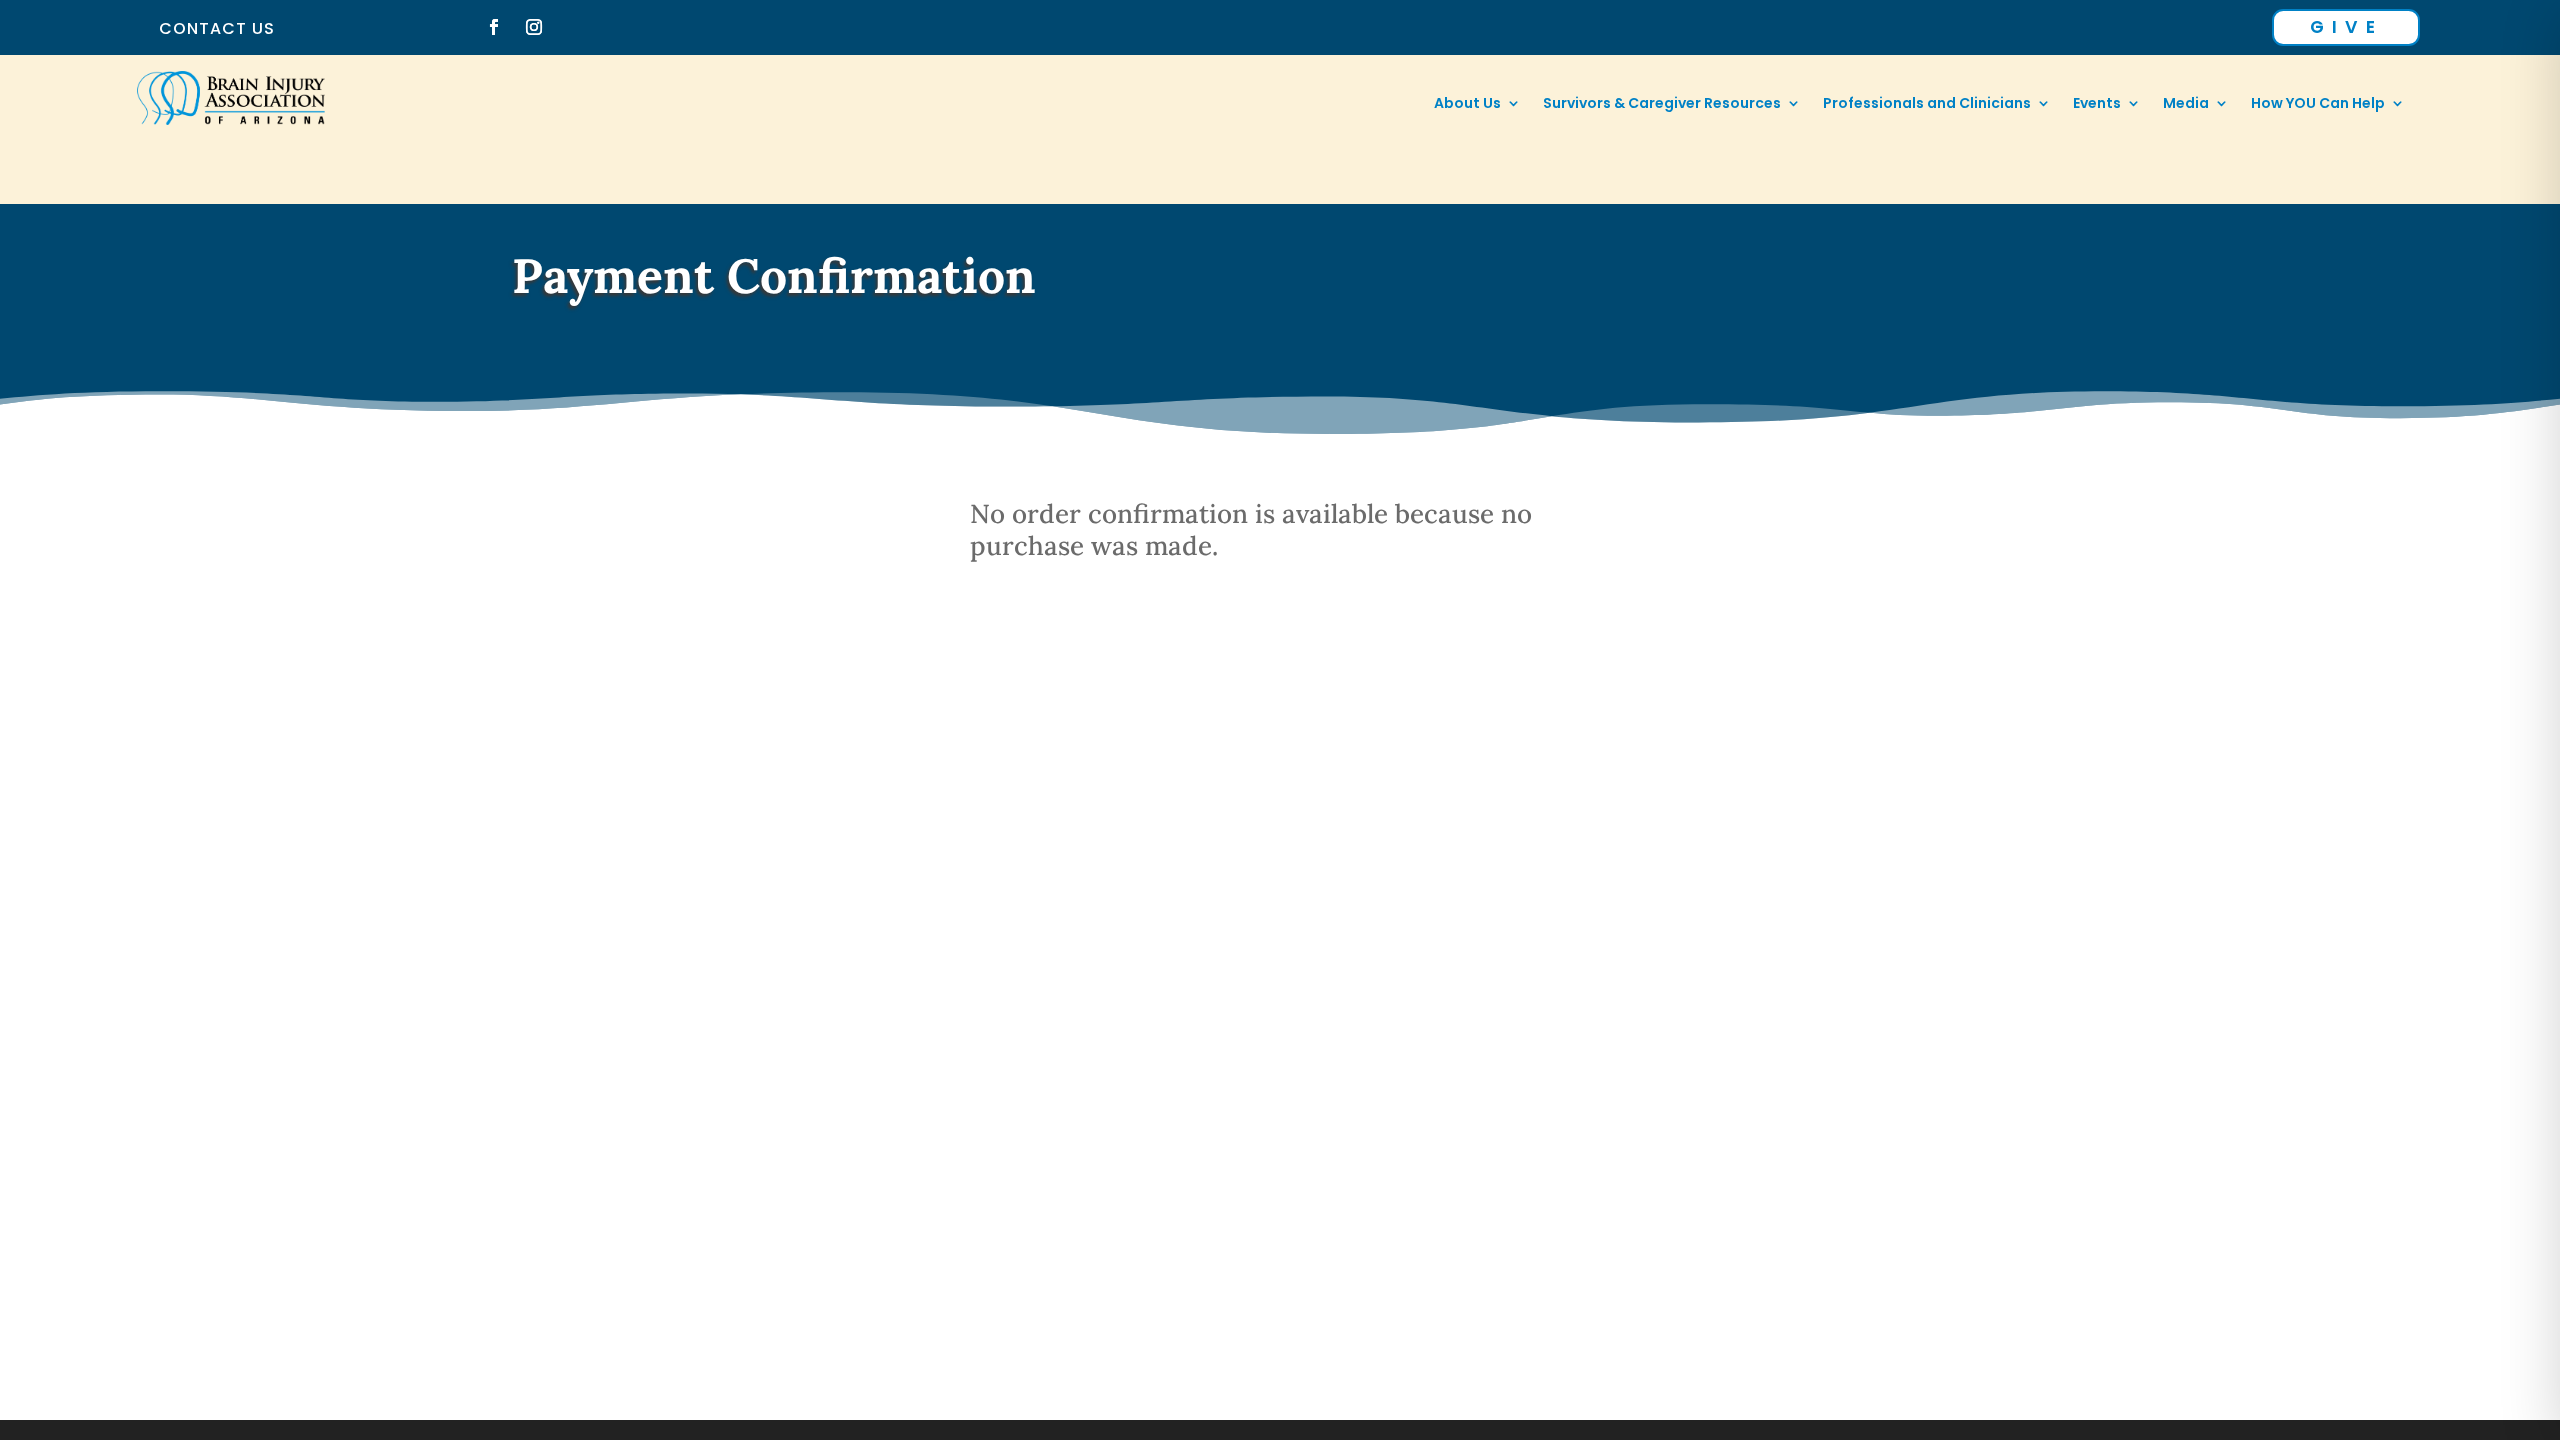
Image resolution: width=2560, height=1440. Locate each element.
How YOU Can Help (2318, 104)
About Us (1467, 104)
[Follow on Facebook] (494, 27)
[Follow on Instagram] (534, 27)
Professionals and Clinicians (1927, 104)
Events (2097, 104)
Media (2186, 104)
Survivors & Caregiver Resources (1662, 104)
